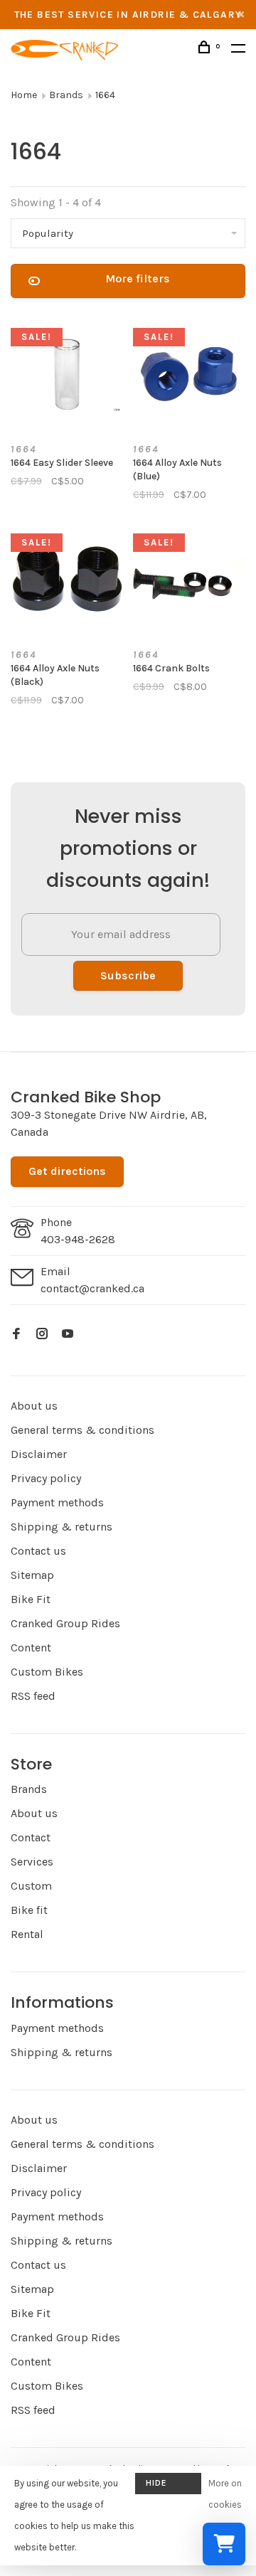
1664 (105, 95)
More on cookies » (225, 2505)
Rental (27, 1934)
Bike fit (29, 1910)
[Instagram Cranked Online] (42, 1335)
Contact (31, 1837)
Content (31, 1648)
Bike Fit (31, 1599)
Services (32, 1862)
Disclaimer (39, 1454)
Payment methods (57, 1502)
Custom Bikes (47, 1672)
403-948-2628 (78, 1239)
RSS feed (33, 1696)
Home (24, 95)
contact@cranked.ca (92, 1288)
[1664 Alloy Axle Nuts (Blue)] (189, 376)
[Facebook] (16, 1335)
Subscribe (128, 975)
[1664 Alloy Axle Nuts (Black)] (67, 581)
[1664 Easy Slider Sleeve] (67, 376)
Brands (66, 95)
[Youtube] (68, 1335)
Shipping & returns (62, 1527)
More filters (138, 278)
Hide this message (168, 2486)
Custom (31, 1886)
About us (34, 1406)
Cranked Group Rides (65, 1623)
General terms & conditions (82, 1430)
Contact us (38, 1551)
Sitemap (32, 1575)
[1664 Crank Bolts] (189, 581)
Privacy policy (46, 1478)
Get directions (67, 1171)
